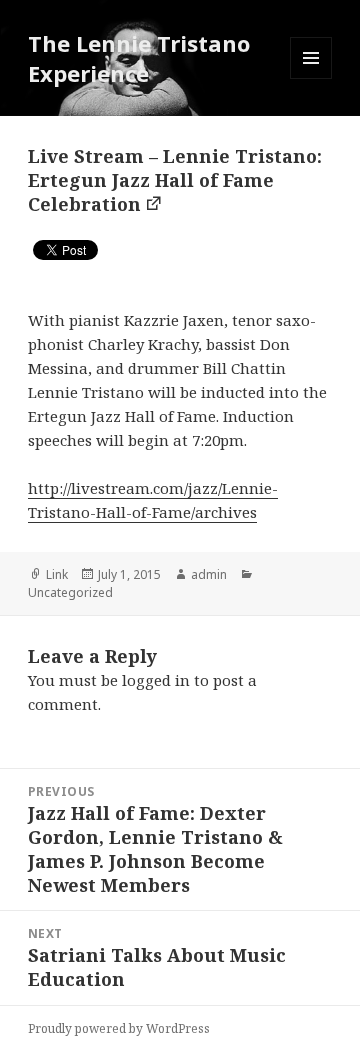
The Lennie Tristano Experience (139, 58)
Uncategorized (70, 592)
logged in (156, 680)
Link (57, 574)
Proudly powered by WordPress (119, 1028)
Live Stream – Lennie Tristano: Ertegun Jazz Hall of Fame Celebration (175, 180)
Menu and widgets (311, 78)
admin (209, 574)
